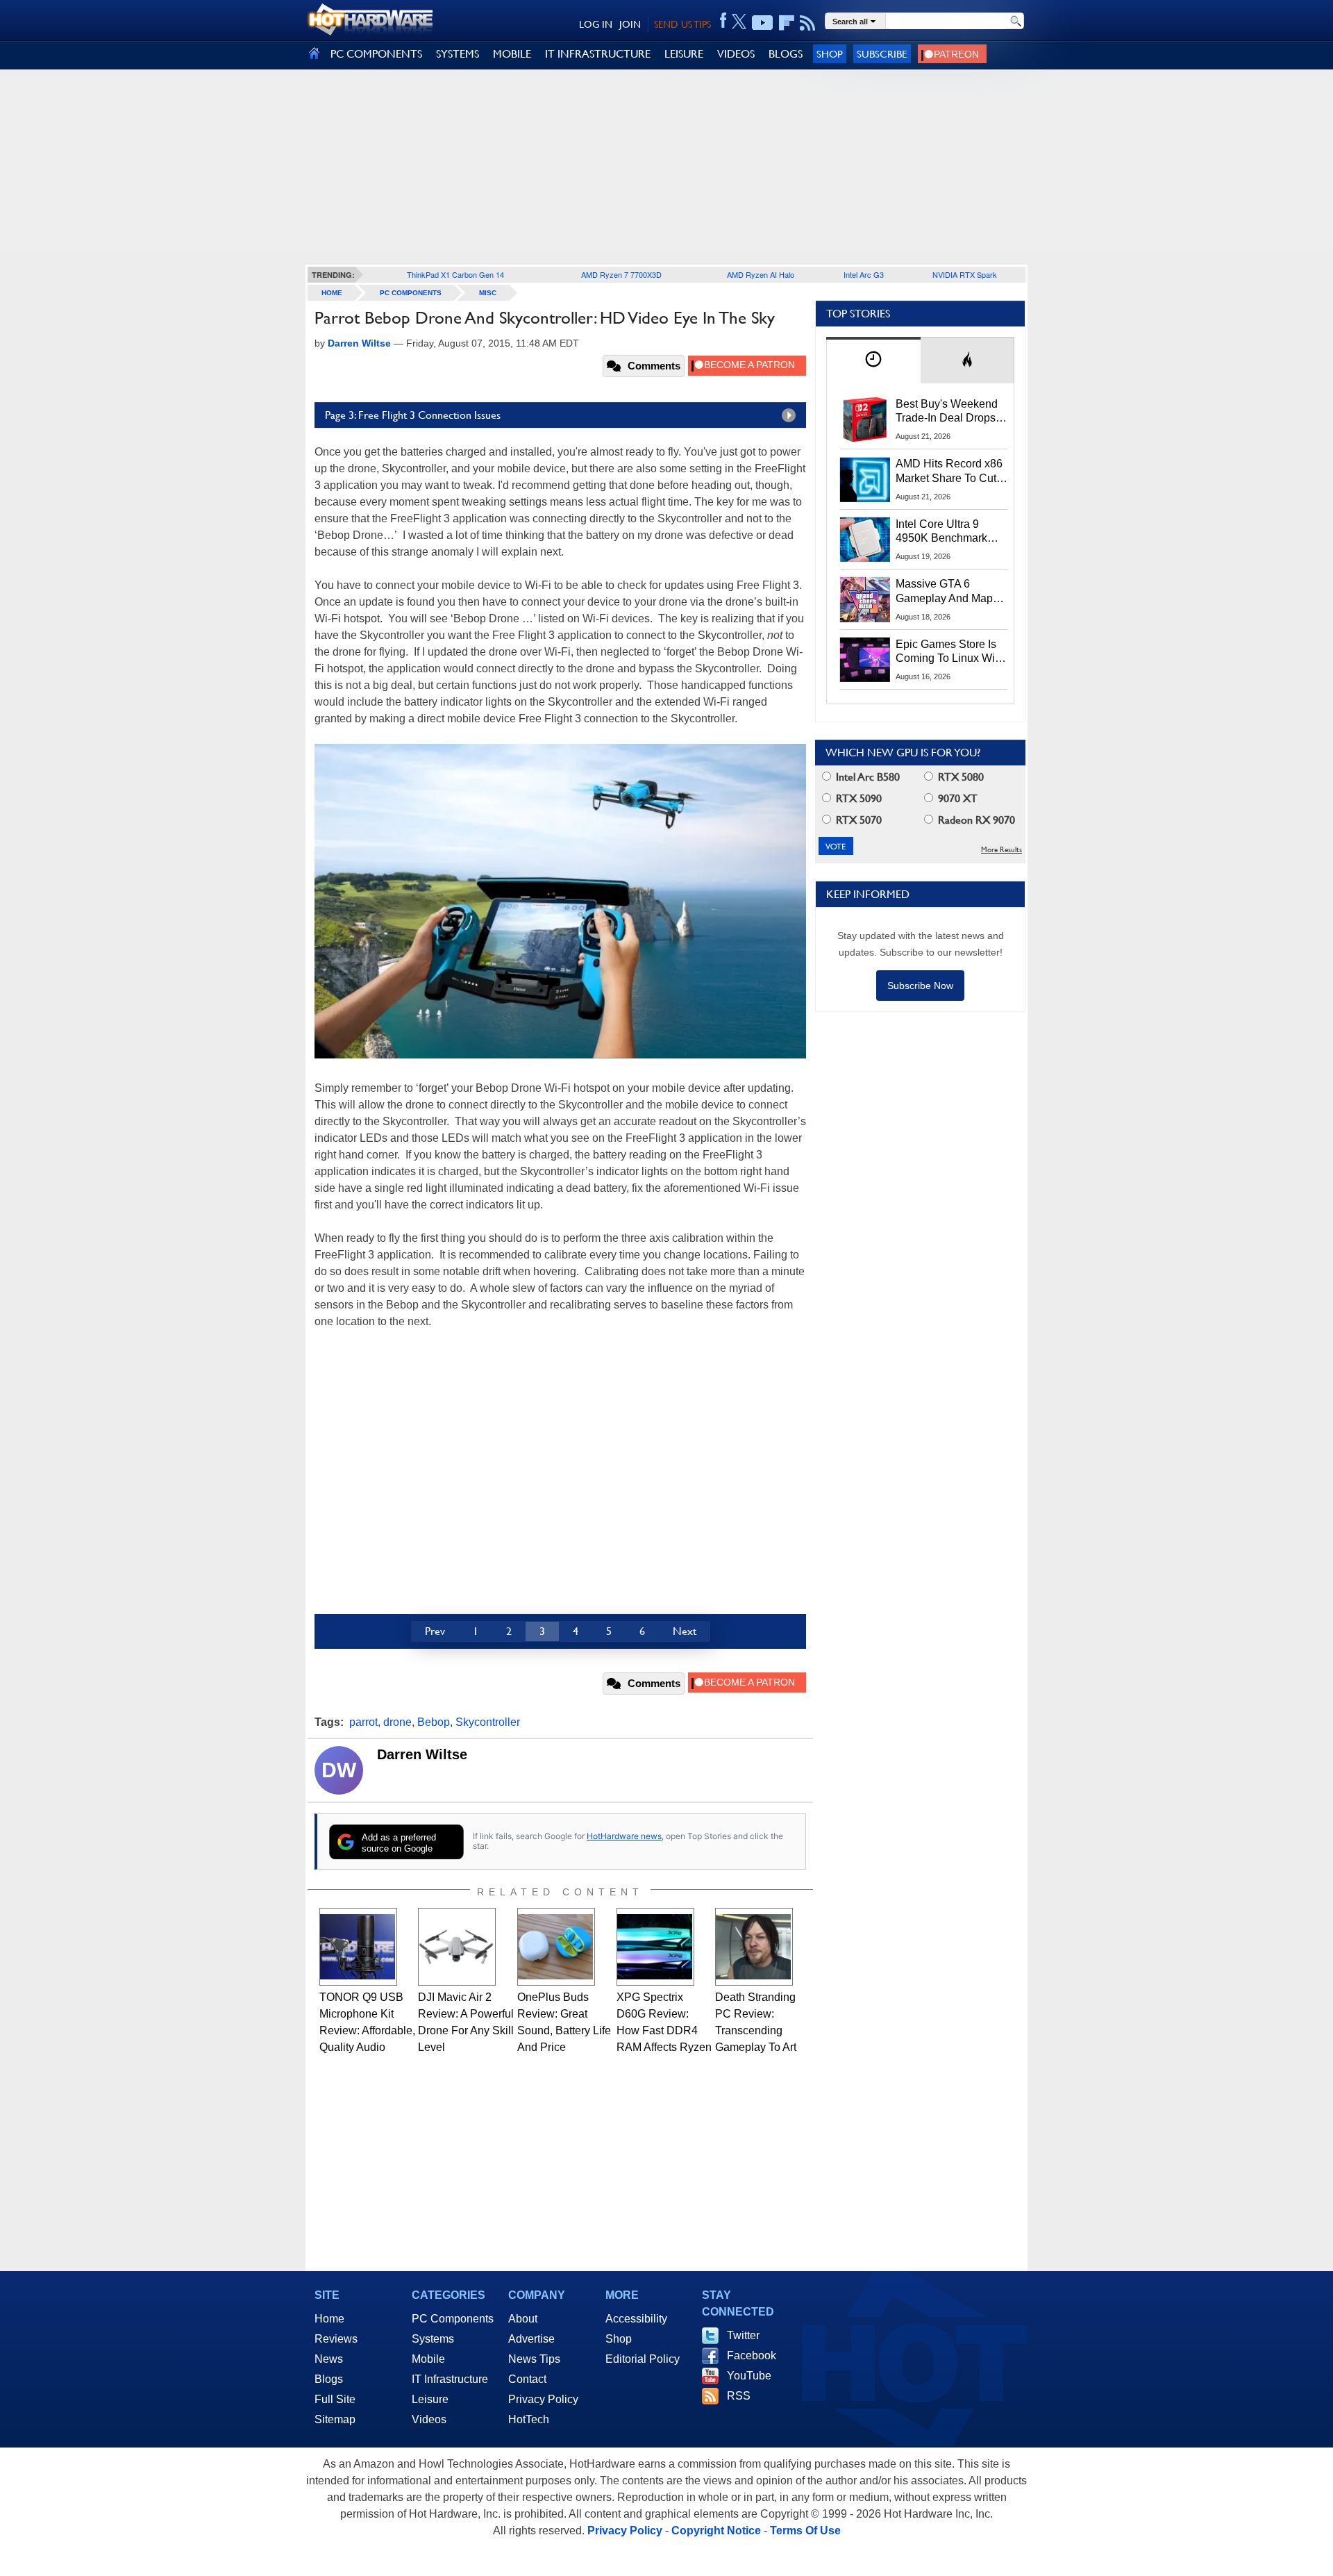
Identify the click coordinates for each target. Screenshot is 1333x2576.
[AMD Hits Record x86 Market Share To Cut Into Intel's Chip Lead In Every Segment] (865, 479)
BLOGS (786, 54)
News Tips (534, 2359)
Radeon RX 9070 (975, 820)
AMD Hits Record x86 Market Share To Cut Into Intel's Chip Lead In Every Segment (949, 472)
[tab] (873, 360)
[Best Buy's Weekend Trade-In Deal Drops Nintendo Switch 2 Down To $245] (865, 419)
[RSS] (808, 23)
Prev (435, 1631)
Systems (433, 2339)
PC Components (411, 293)
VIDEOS (736, 54)
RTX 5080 (959, 777)
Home (329, 2319)
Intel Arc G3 (864, 274)
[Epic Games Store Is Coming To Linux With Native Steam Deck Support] (865, 660)
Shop (830, 54)
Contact (527, 2379)
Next (685, 1631)
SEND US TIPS (682, 24)
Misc (488, 293)
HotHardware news (624, 1836)
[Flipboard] (787, 23)
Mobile (428, 2359)
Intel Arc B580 (866, 777)
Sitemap (335, 2419)
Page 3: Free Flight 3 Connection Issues (413, 415)
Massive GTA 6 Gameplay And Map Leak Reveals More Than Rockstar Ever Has (945, 592)
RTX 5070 (857, 820)
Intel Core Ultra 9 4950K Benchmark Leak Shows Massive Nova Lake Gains (948, 532)
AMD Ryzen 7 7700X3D (621, 274)
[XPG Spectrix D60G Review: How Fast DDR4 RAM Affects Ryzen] (655, 1947)
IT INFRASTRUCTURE (598, 54)
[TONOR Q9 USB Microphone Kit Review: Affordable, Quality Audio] (358, 1947)
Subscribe (882, 54)
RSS (739, 2396)
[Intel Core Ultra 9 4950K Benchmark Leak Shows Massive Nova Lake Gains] (865, 540)
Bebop (434, 1722)
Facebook (752, 2355)
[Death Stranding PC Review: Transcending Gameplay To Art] (754, 1947)
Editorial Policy (643, 2359)
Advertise (531, 2339)
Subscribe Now (920, 986)
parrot (363, 1722)
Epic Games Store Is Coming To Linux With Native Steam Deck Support (950, 652)
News (329, 2359)
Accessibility (636, 2319)
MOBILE (512, 54)
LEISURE (684, 54)
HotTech (529, 2419)
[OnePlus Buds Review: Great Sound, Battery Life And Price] (556, 1947)
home (332, 293)
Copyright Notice (716, 2531)
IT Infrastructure (450, 2379)
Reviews (336, 2339)
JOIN (630, 24)
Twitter (743, 2335)
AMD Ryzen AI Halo (761, 274)
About (523, 2319)
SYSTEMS (458, 54)
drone (397, 1722)
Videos (429, 2419)
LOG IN (596, 24)
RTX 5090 (857, 798)
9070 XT (956, 798)
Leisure (430, 2399)
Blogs (329, 2379)
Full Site (335, 2399)
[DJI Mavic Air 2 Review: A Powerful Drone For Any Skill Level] (457, 1947)
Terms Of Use (805, 2531)
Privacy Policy (543, 2399)
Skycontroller (488, 1722)
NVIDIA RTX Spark (965, 274)
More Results (1001, 850)
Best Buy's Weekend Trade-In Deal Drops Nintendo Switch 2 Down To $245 (947, 412)
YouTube (749, 2376)
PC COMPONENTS (376, 54)
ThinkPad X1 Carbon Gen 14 (455, 274)
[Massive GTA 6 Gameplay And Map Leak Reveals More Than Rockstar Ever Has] (865, 599)
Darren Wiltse (422, 1754)
